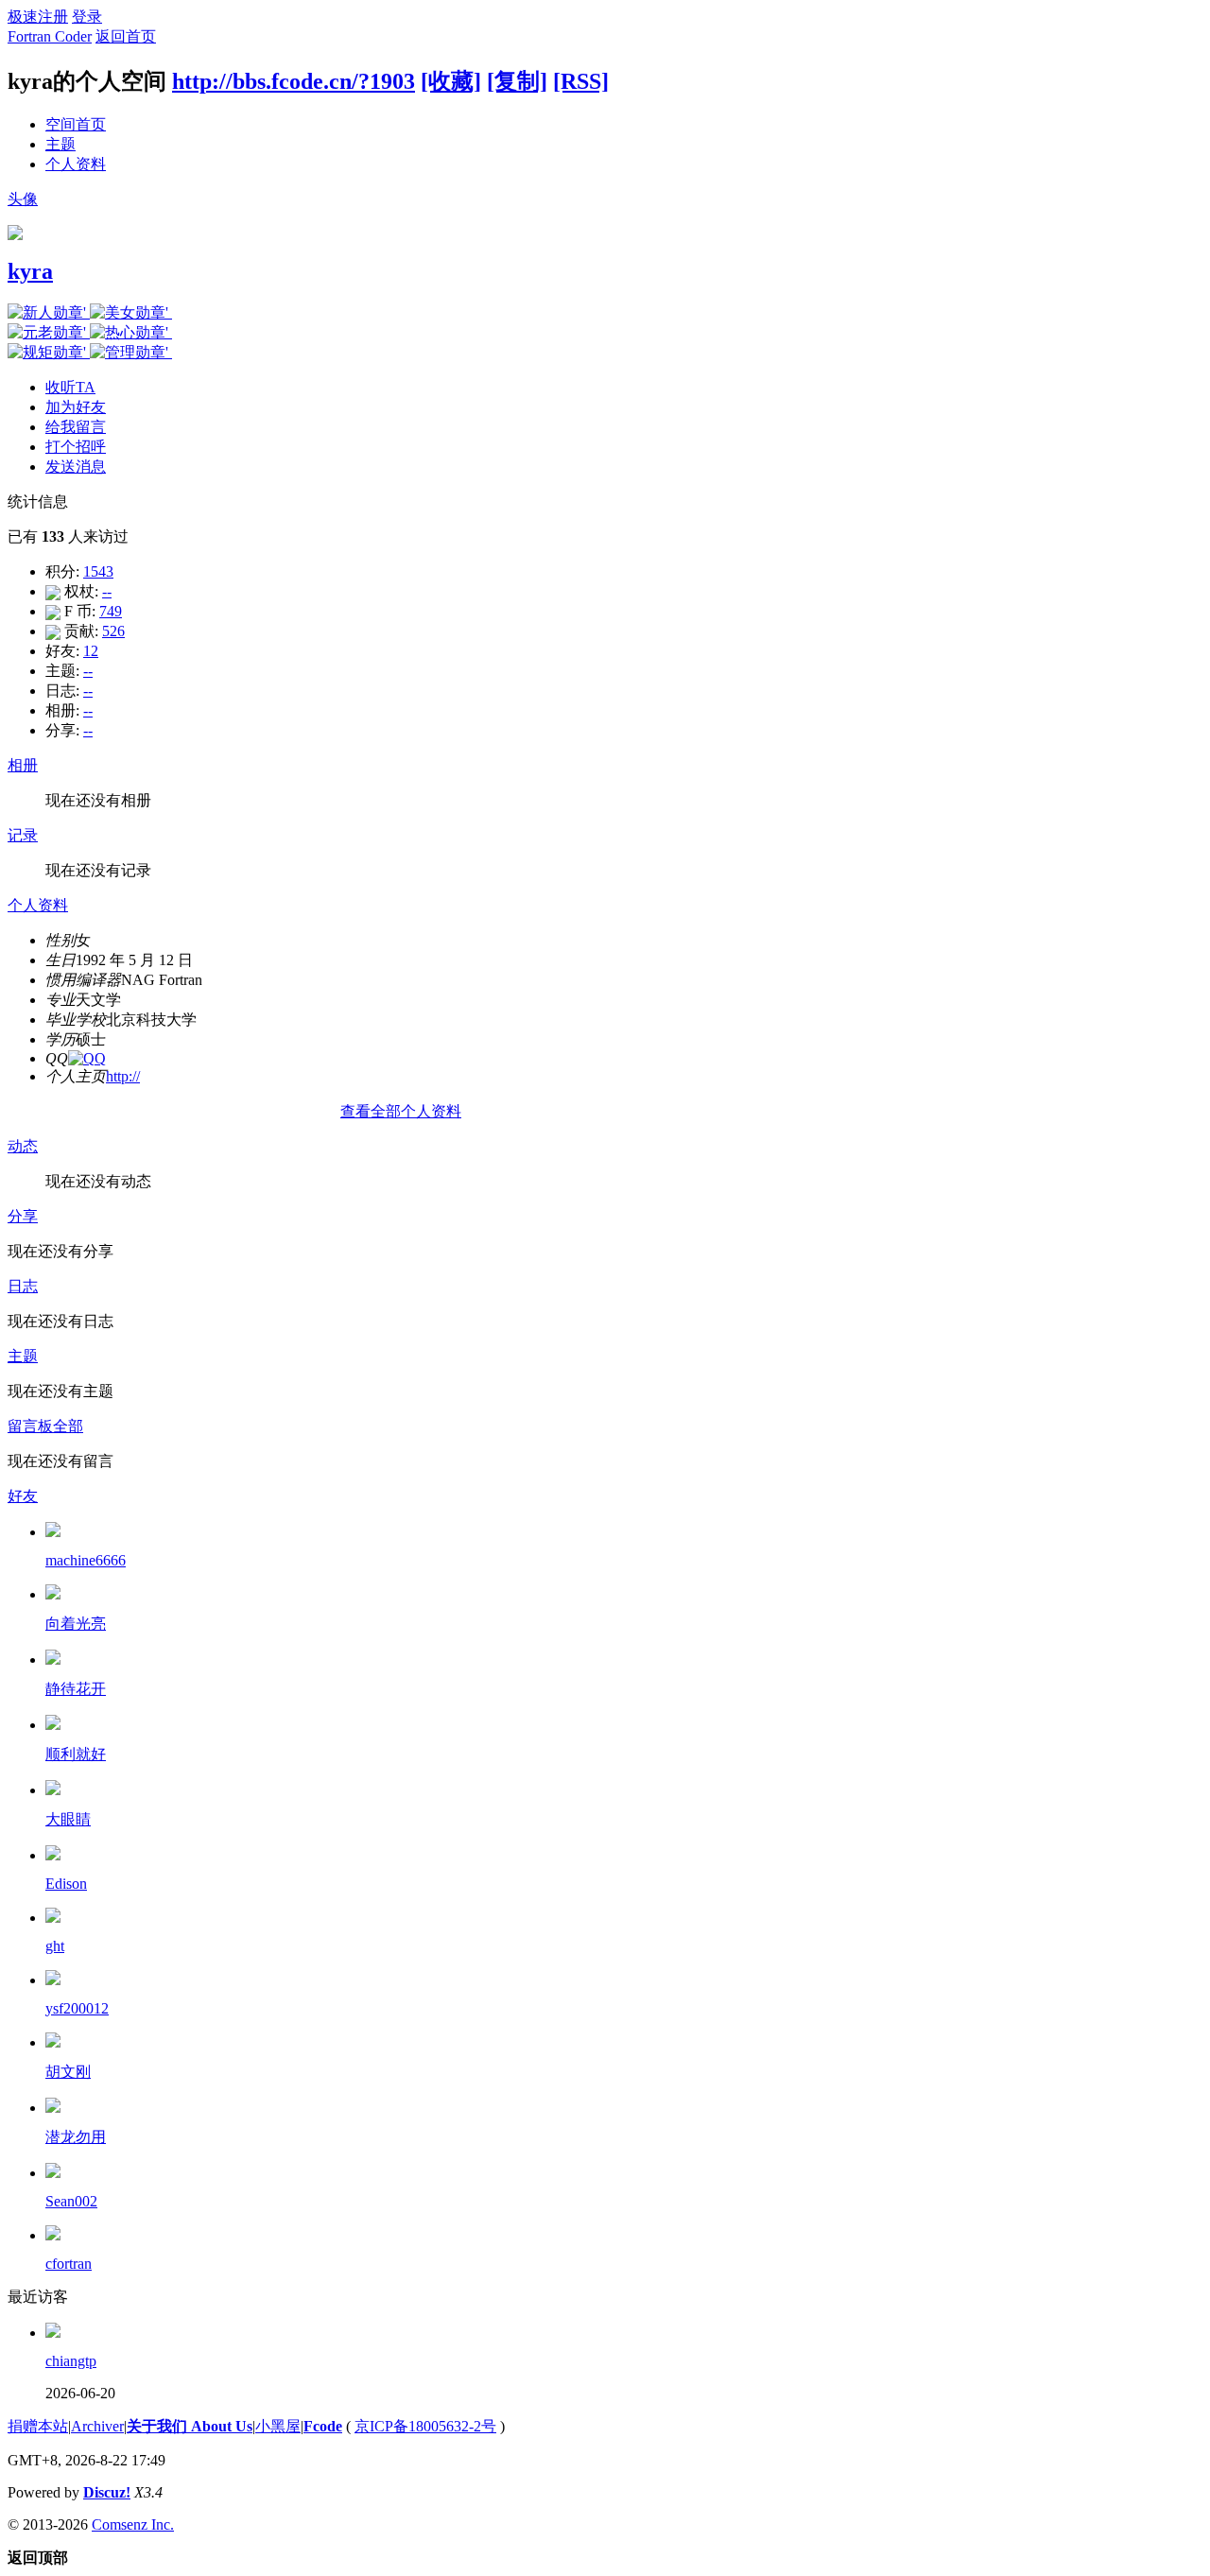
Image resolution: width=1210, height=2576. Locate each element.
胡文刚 (68, 2072)
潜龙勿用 (76, 2137)
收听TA (70, 387)
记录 (23, 835)
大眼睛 (68, 1819)
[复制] (517, 81)
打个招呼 (76, 447)
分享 (23, 1216)
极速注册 (38, 17)
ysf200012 (77, 2008)
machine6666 (86, 1560)
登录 (87, 17)
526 (113, 631)
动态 (23, 1146)
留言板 (30, 1426)
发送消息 (76, 467)
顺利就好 (76, 1754)
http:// (123, 1076)
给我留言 (76, 427)
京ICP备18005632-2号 (425, 2426)
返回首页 (126, 36)
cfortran (69, 2264)
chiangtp (71, 2361)
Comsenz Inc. (133, 2524)
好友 (23, 1496)
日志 (23, 1286)
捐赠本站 (38, 2426)
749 (111, 611)
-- (107, 591)
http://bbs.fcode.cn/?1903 (294, 81)
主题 (60, 144)
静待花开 (76, 1689)
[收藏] (451, 81)
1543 (98, 571)
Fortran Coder (50, 36)
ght (55, 1946)
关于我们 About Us (190, 2426)
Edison (66, 1884)
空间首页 (76, 124)
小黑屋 (278, 2426)
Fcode (323, 2426)
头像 (23, 199)
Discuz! (107, 2492)
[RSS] (581, 81)
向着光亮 (76, 1624)
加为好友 (76, 407)
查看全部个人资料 (401, 1111)
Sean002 (71, 2201)
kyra (30, 271)
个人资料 (76, 164)
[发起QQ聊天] (87, 1058)
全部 (68, 1426)
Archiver (97, 2426)
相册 (23, 765)
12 (91, 651)
